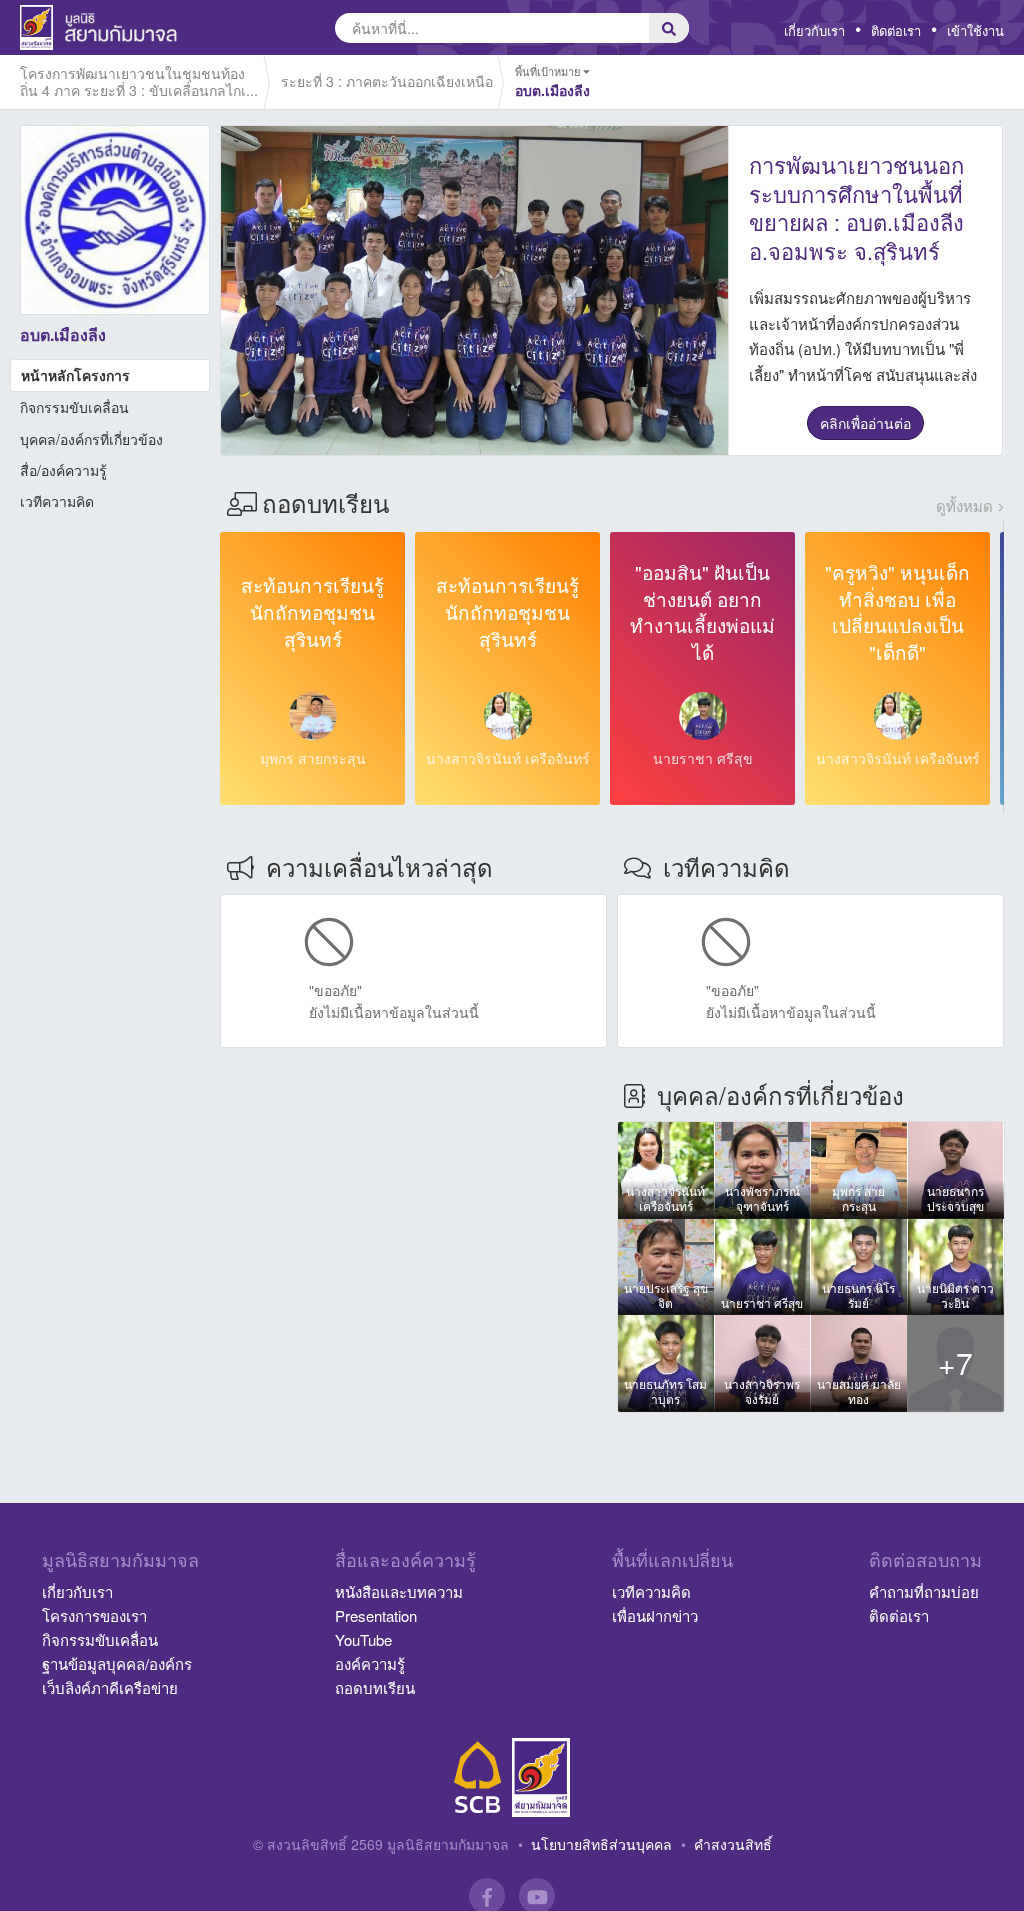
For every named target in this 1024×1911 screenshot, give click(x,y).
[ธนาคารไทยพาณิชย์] (478, 1777)
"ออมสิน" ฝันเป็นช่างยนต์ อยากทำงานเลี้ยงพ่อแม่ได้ (702, 611)
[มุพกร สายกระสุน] (313, 716)
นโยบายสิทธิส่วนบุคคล (601, 1844)
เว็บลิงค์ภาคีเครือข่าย (110, 1687)
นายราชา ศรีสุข (703, 758)
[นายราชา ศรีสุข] (703, 716)
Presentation (376, 1615)
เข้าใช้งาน (975, 30)
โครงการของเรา (94, 1615)
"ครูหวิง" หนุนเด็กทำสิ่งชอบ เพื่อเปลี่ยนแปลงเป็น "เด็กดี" (897, 611)
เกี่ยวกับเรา (814, 30)
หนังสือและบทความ (399, 1591)
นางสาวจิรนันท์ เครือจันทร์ (508, 758)
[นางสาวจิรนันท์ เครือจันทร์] (508, 716)
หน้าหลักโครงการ (75, 375)
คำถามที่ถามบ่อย (924, 1591)
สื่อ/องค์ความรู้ (63, 470)
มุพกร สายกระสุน (313, 758)
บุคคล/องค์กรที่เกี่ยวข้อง (91, 439)
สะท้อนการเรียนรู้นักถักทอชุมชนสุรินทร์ (312, 611)
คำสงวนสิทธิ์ (733, 1844)
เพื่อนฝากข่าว (655, 1615)
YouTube (363, 1639)
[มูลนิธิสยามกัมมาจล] (541, 1777)
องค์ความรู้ (370, 1663)
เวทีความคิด (57, 501)
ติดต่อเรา (896, 30)
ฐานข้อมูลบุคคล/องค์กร (117, 1663)
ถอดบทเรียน (375, 1687)
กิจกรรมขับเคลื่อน (74, 407)
